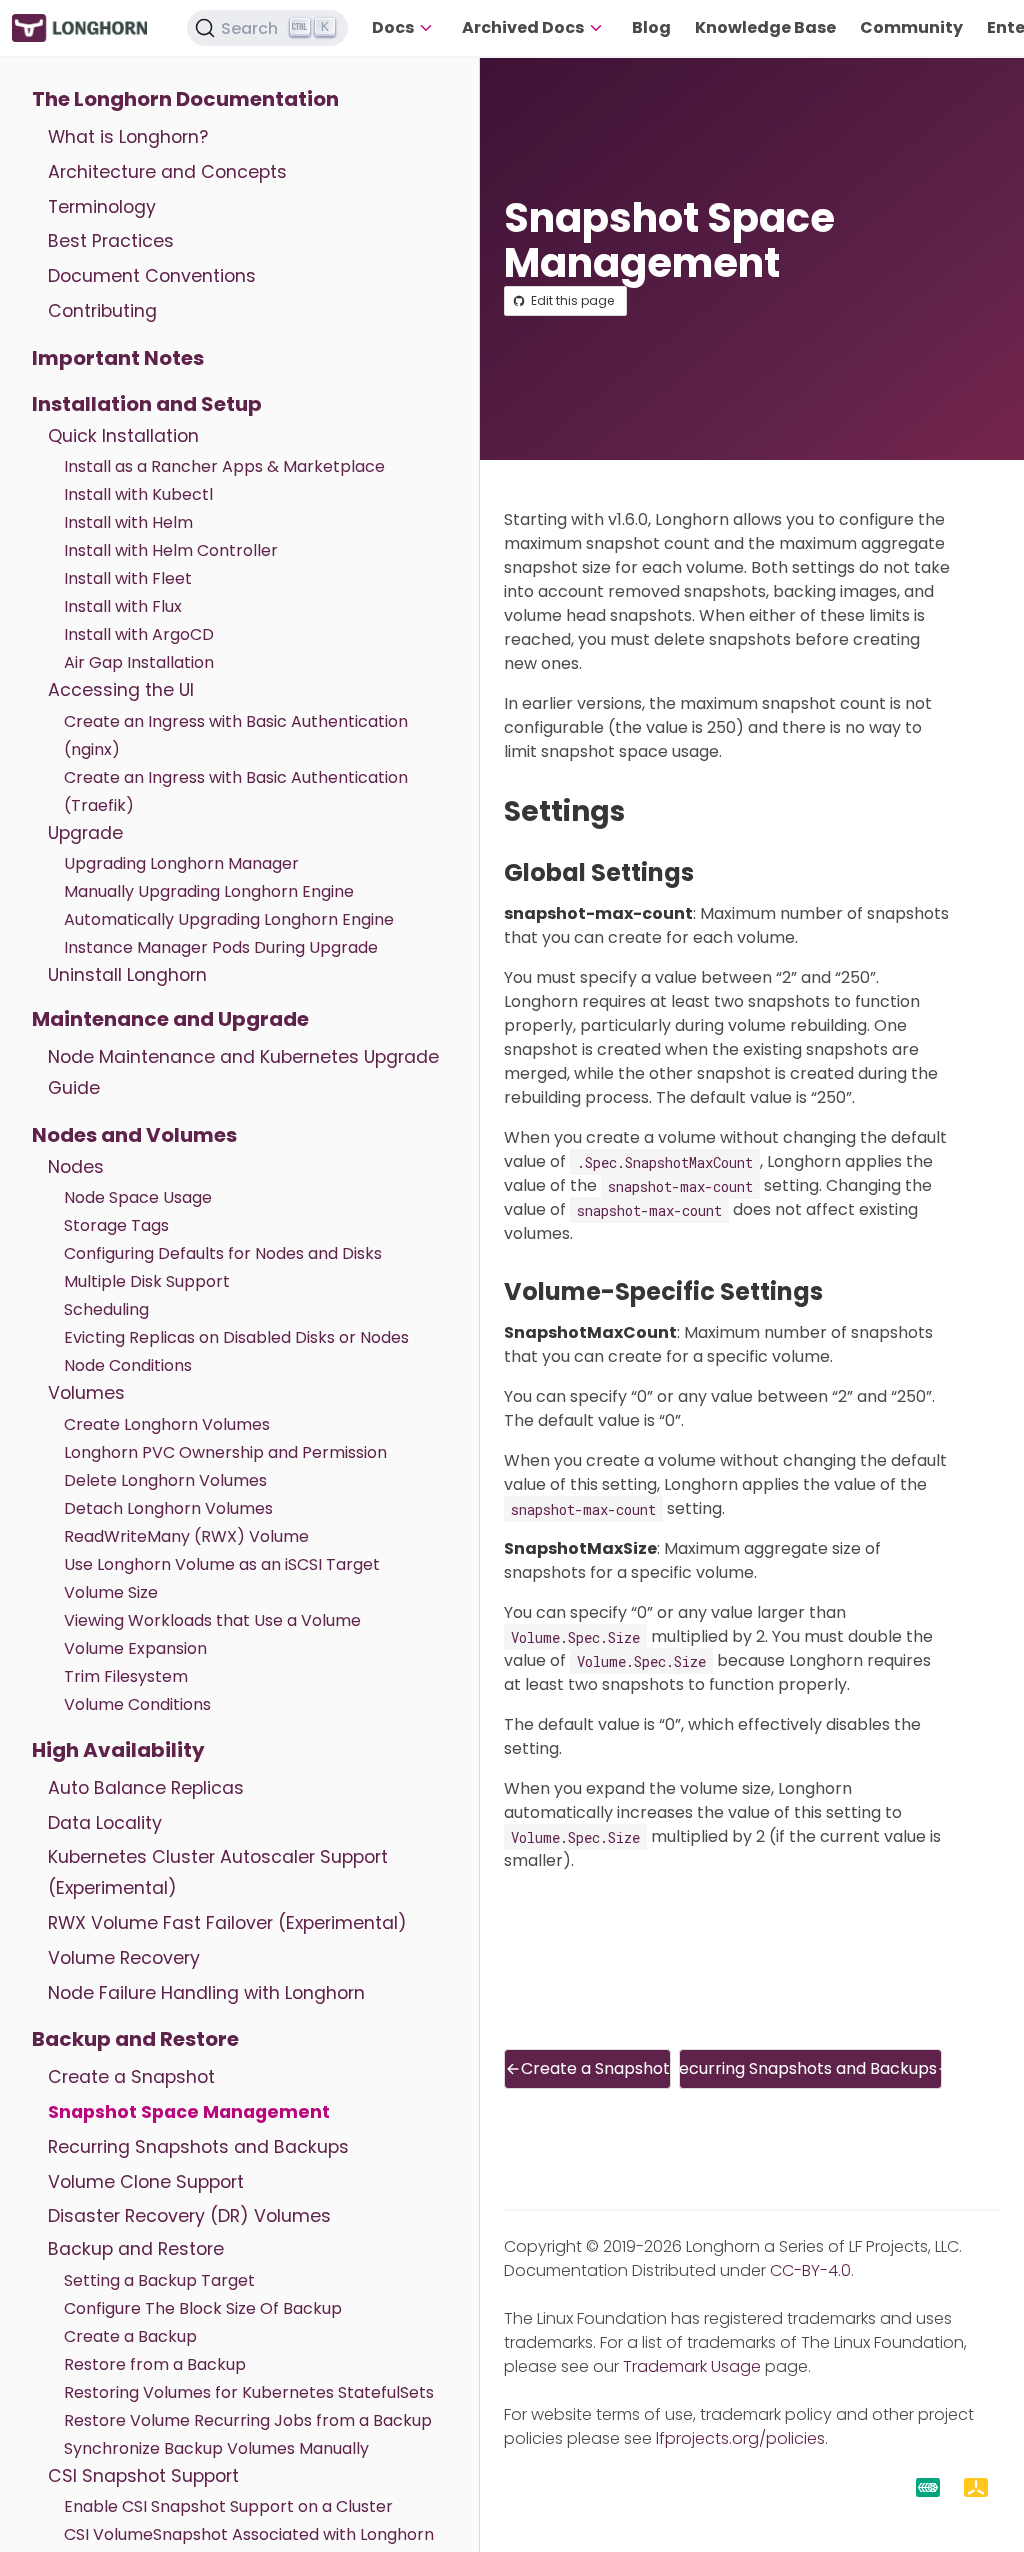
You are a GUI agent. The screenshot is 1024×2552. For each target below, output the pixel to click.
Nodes (76, 1167)
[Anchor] (643, 811)
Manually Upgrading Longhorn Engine (209, 891)
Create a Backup (130, 2336)
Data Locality (105, 1823)
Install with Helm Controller (171, 550)
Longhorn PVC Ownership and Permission (225, 1452)
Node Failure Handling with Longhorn (206, 1993)
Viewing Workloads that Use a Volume (212, 1620)
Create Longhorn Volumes (167, 1424)
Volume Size (111, 1592)
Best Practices (111, 241)
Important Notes (118, 358)
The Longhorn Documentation (185, 99)
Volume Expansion (135, 1648)
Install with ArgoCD (139, 634)
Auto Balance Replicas (146, 1788)
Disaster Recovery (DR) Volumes (189, 2216)
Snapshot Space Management (189, 2112)
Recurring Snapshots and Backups (198, 2147)
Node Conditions (128, 1365)
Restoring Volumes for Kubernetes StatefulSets (249, 2392)
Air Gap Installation (139, 662)
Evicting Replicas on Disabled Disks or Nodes (236, 1337)
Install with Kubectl (138, 494)
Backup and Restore (135, 2039)
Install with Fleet (128, 578)
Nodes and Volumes (134, 1135)
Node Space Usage (138, 1197)
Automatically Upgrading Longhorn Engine (229, 919)
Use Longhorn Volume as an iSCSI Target (222, 1564)
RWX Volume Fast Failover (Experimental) (227, 1923)
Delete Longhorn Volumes (165, 1480)
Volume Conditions (137, 1704)
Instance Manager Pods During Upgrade (221, 947)
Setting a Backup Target (159, 2280)
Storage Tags (116, 1225)
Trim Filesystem (126, 1676)
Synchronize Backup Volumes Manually (216, 2448)
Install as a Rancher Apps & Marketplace (224, 466)
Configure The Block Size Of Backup (203, 2308)
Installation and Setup (147, 404)
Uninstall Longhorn (127, 975)
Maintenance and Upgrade (170, 1019)
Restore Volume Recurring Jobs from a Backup (248, 2420)
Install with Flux (123, 606)
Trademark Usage (692, 2366)
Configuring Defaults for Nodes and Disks (223, 1253)
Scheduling (106, 1309)
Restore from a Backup (155, 2364)
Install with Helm (128, 522)
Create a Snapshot (131, 2077)
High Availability (118, 1750)
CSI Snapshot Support (143, 2476)
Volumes (86, 1393)
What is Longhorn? (128, 137)
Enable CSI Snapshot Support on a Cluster (228, 2506)
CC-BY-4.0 (810, 2270)
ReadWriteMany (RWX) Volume (186, 1536)
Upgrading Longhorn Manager (181, 863)
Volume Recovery (124, 1958)
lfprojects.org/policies (740, 2438)
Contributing (102, 311)
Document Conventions (152, 276)
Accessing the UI (121, 690)
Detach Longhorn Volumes (168, 1508)
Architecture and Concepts (167, 172)
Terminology (102, 207)
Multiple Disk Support (147, 1281)
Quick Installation (123, 436)
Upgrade (85, 833)
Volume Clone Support (146, 2182)
